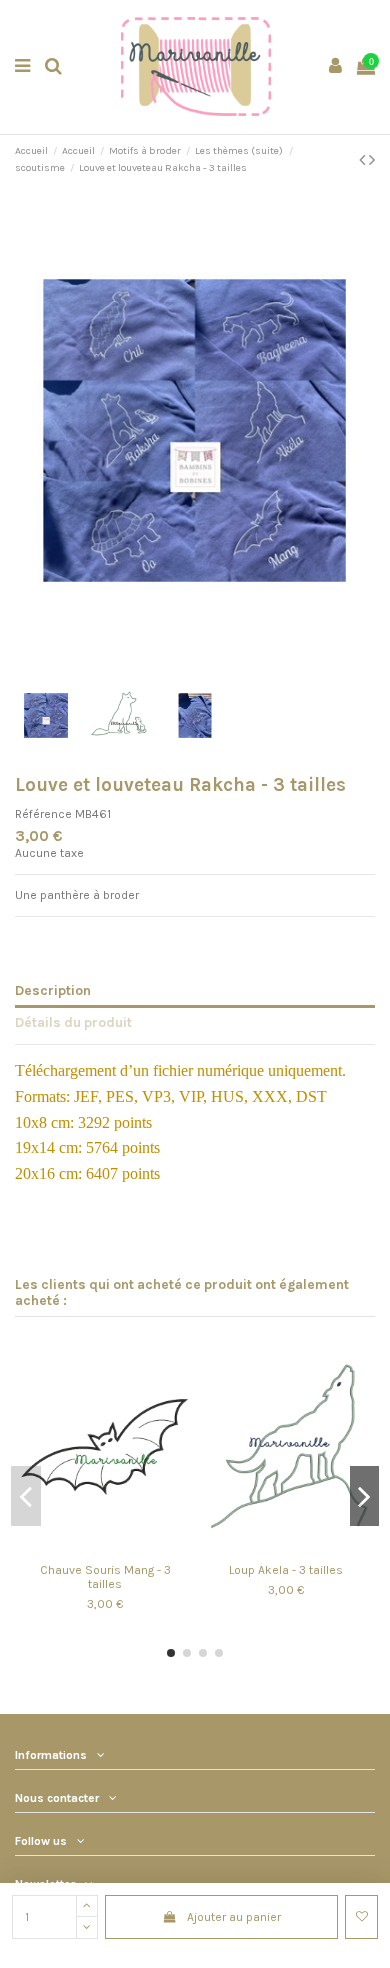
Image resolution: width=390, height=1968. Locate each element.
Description (53, 990)
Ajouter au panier (234, 1917)
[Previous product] (364, 160)
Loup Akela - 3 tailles (286, 1570)
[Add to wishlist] (361, 1917)
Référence (43, 814)
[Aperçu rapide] (117, 1548)
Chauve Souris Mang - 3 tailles (105, 1577)
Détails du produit (73, 1022)
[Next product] (372, 160)
